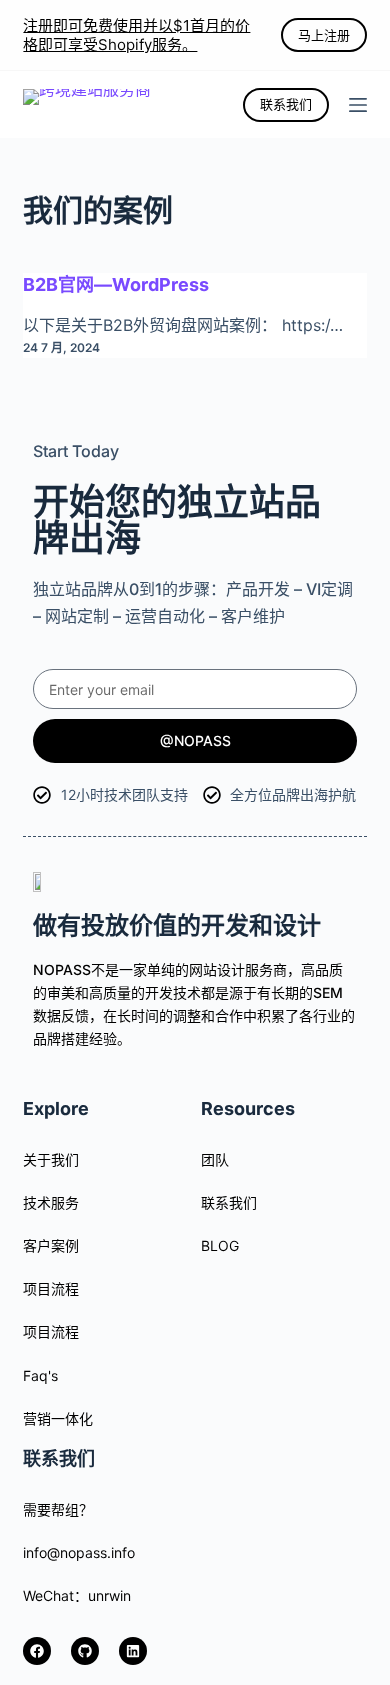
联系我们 (286, 104)
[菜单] (358, 105)
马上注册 (324, 35)
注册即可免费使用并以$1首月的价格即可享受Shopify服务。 (136, 35)
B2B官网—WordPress (116, 284)
